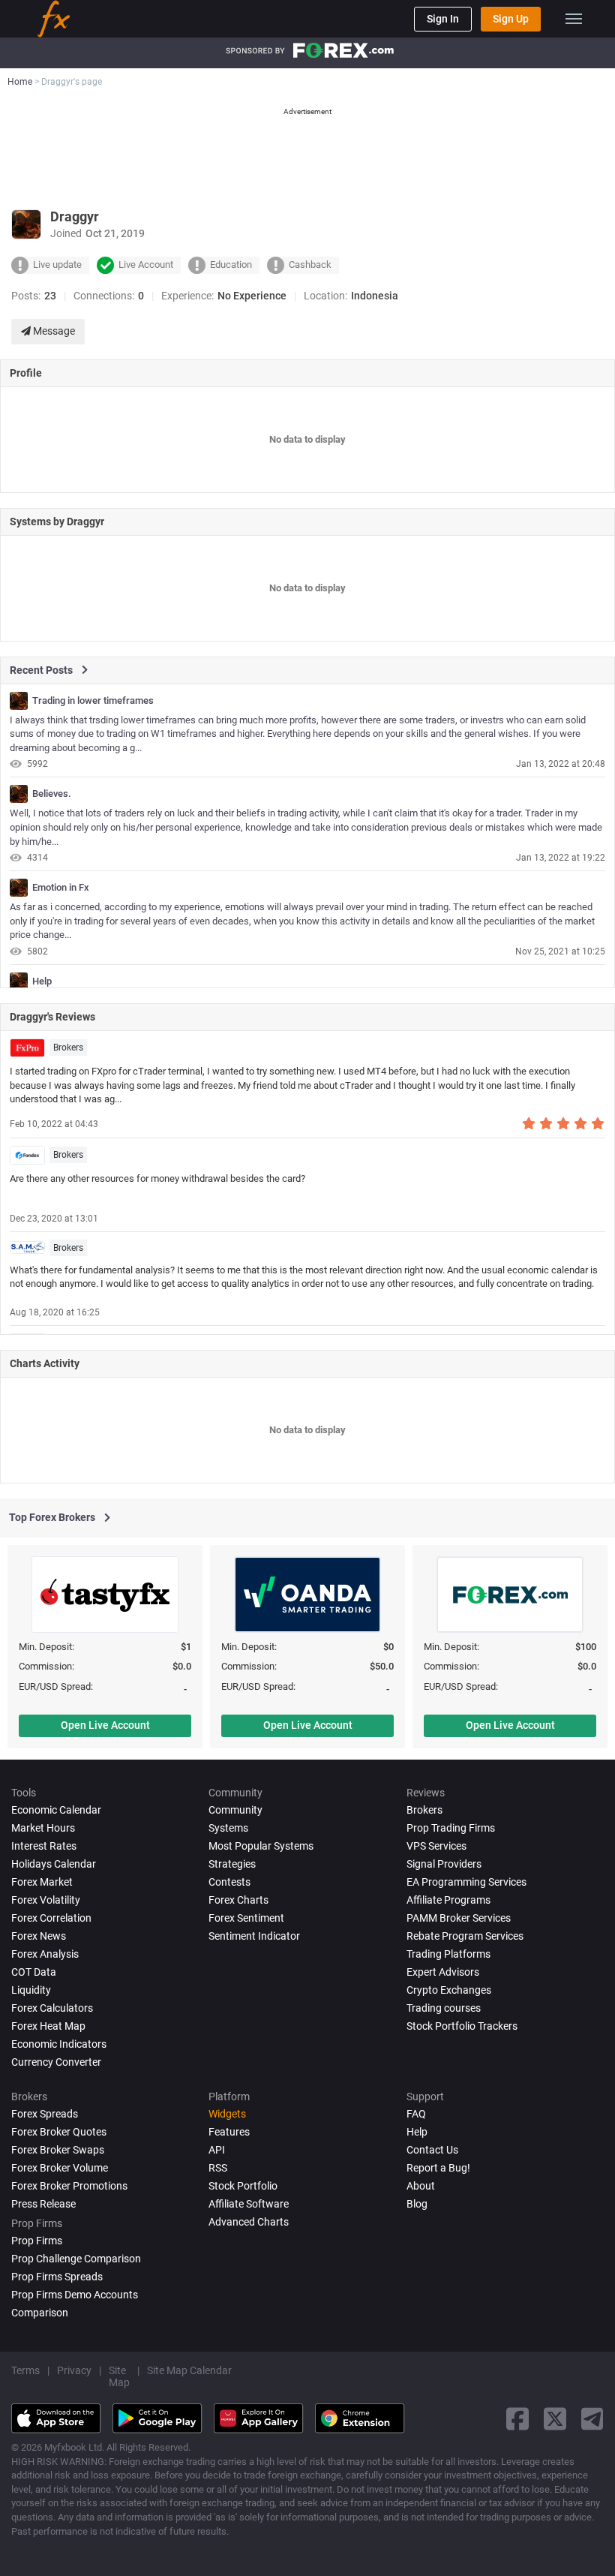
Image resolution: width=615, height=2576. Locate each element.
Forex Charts (238, 1900)
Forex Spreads (45, 2114)
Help (42, 981)
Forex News (39, 1936)
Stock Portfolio (243, 2186)
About (421, 2186)
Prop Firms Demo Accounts (75, 2295)
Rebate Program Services (465, 1936)
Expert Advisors (443, 1972)
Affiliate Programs (448, 1900)
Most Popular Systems (261, 1846)
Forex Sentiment (246, 1918)
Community (235, 1810)
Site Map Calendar (189, 2370)
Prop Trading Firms (451, 1828)
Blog (417, 2204)
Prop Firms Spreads (57, 2277)
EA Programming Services (466, 1882)
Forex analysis (45, 1954)
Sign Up (511, 19)
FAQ (416, 2114)
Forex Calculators (52, 2008)
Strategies (232, 1864)
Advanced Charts (249, 2222)
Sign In (443, 19)
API (217, 2150)
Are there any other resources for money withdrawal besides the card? (157, 1178)
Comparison (40, 2313)
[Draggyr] (19, 701)
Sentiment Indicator (254, 1936)
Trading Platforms (448, 1954)
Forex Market (42, 1882)
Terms (25, 2370)
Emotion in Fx (61, 888)
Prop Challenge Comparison (76, 2259)
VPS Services (436, 1846)
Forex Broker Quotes (59, 2132)
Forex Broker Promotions (69, 2186)
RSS (218, 2168)
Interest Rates (44, 1846)
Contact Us (432, 2150)
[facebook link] (517, 2419)
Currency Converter (56, 2062)
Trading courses (444, 2008)
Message (53, 331)
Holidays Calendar (54, 1864)
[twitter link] (555, 2419)
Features (229, 2132)
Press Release (43, 2204)
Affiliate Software (249, 2204)
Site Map (119, 2376)
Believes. (52, 794)
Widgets (227, 2114)
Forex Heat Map (48, 2026)
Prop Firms (37, 2241)
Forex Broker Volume (60, 2168)
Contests (229, 1882)
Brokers (68, 1048)
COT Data (34, 1972)
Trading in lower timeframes (93, 701)
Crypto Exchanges (449, 1990)
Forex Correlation (51, 1918)
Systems (228, 1828)
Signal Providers (444, 1864)
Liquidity (31, 1990)
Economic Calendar (56, 1810)
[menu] (574, 19)
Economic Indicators (59, 2044)
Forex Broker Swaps (58, 2150)
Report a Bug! (438, 2168)
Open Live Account (105, 1725)
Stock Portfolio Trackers (462, 2026)
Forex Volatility (46, 1900)
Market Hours (43, 1828)
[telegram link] (592, 2419)
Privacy (74, 2370)
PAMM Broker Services (459, 1918)
